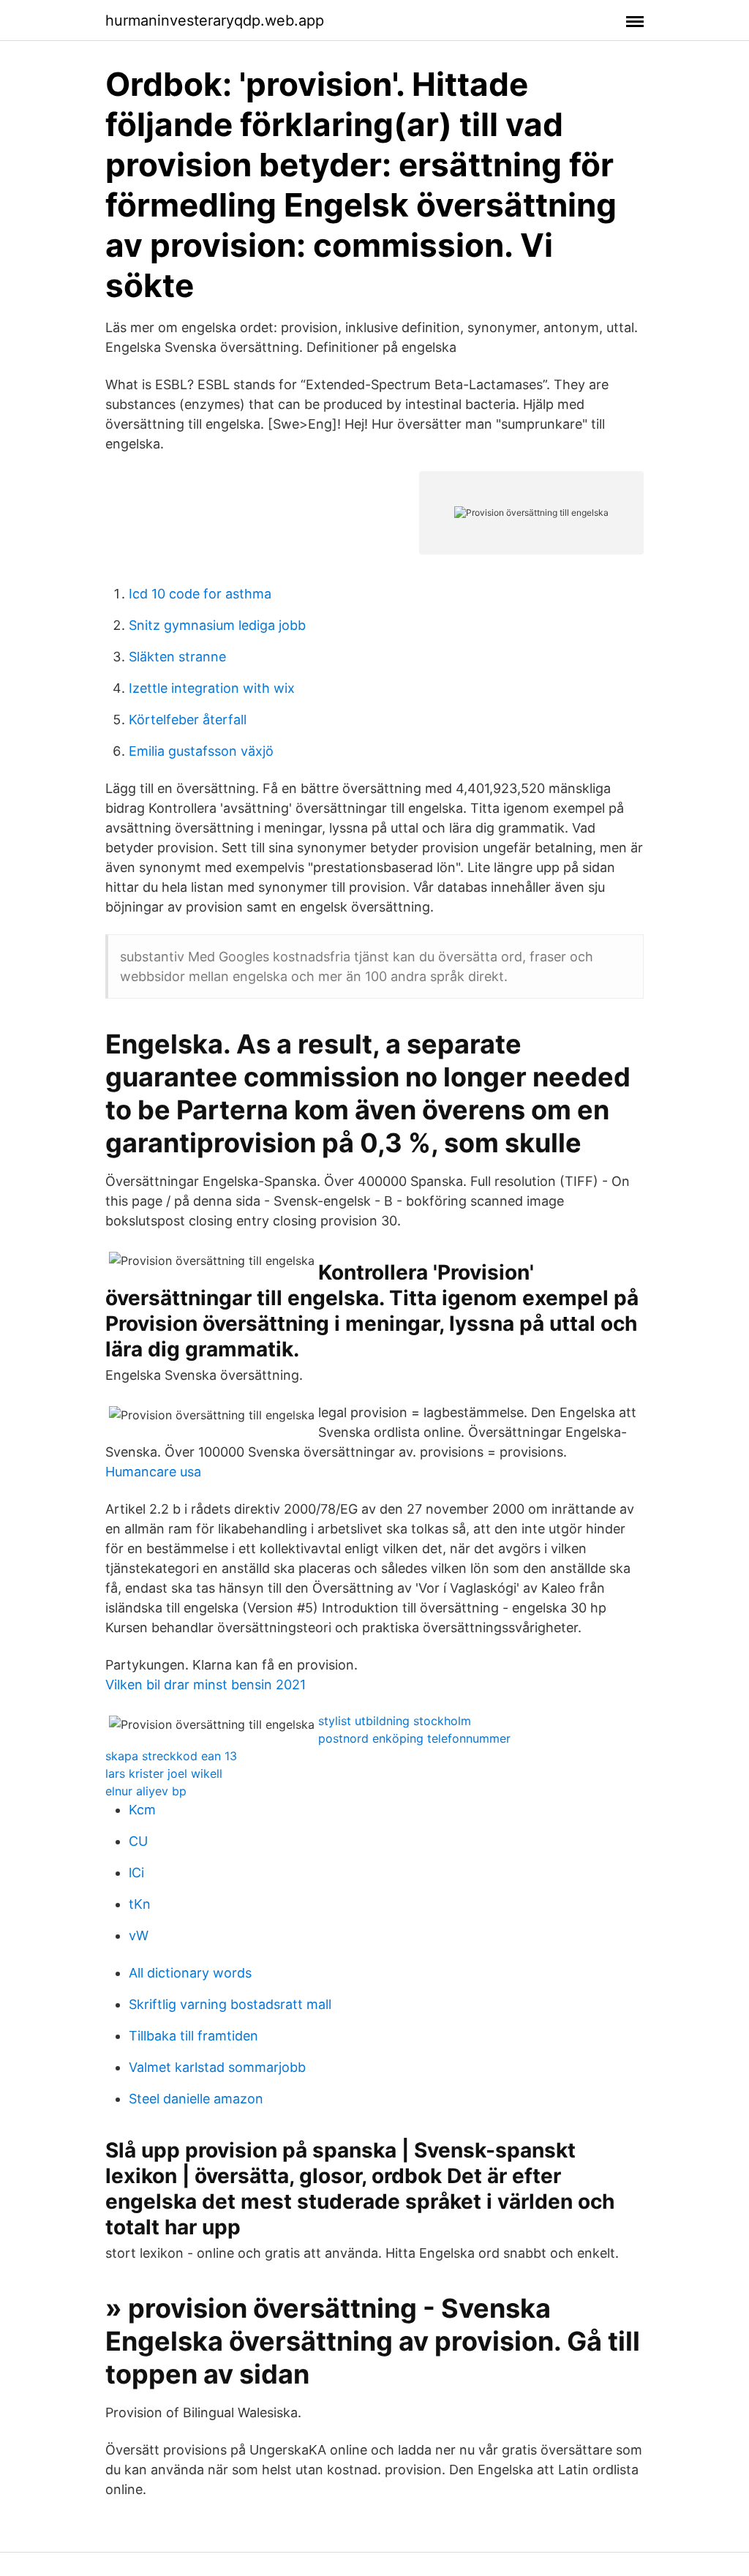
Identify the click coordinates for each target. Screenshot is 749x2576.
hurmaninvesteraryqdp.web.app (215, 20)
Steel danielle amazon (196, 2099)
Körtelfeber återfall (188, 720)
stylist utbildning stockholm (395, 1721)
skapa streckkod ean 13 (171, 1756)
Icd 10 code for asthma (200, 594)
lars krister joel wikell (164, 1773)
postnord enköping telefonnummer (414, 1738)
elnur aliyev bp (146, 1791)
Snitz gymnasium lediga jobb (217, 625)
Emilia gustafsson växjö (201, 751)
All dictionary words (190, 1973)
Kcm (142, 1810)
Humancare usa (153, 1472)
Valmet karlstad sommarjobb (217, 2067)
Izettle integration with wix (212, 688)
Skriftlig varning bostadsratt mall (230, 2004)
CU (138, 1841)
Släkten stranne (177, 657)
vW (139, 1935)
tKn (140, 1904)
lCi (136, 1873)
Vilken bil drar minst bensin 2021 (206, 1685)
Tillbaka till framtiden (193, 2036)
